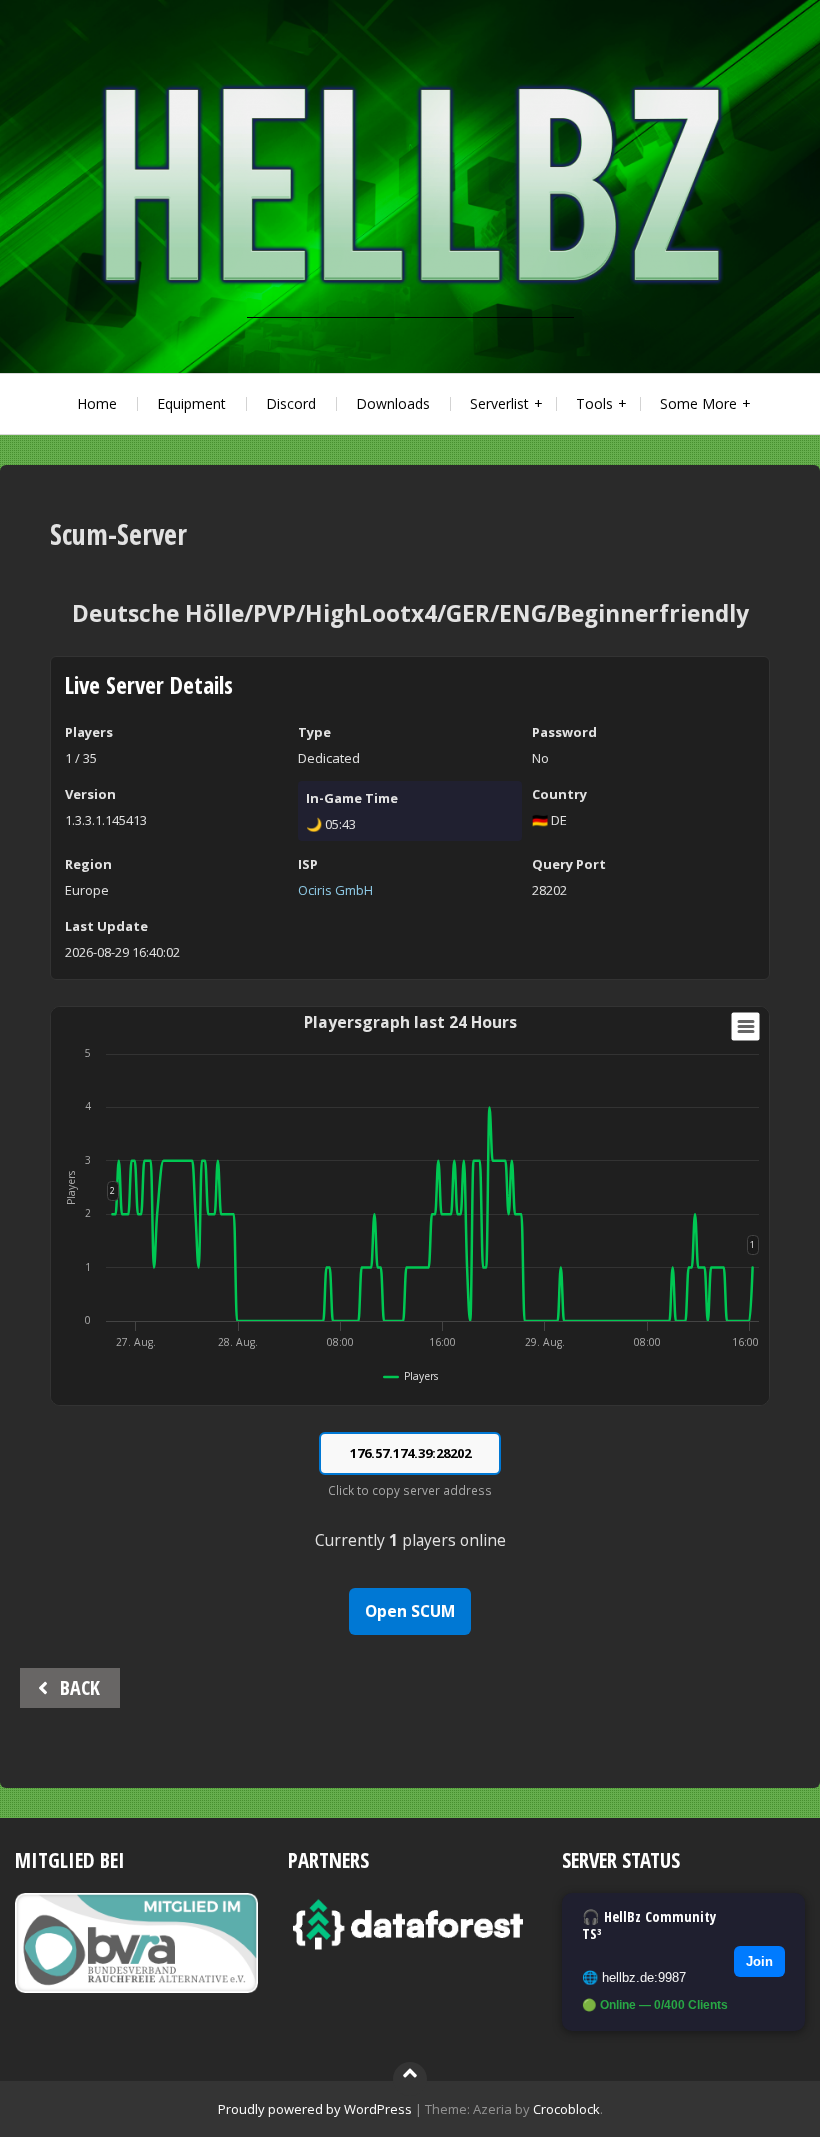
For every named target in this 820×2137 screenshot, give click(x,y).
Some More (698, 403)
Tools (594, 403)
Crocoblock (566, 2109)
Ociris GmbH (335, 890)
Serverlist (499, 403)
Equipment (191, 403)
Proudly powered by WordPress (315, 2109)
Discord (291, 403)
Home (97, 403)
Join (759, 1961)
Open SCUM (410, 1611)
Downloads (393, 403)
